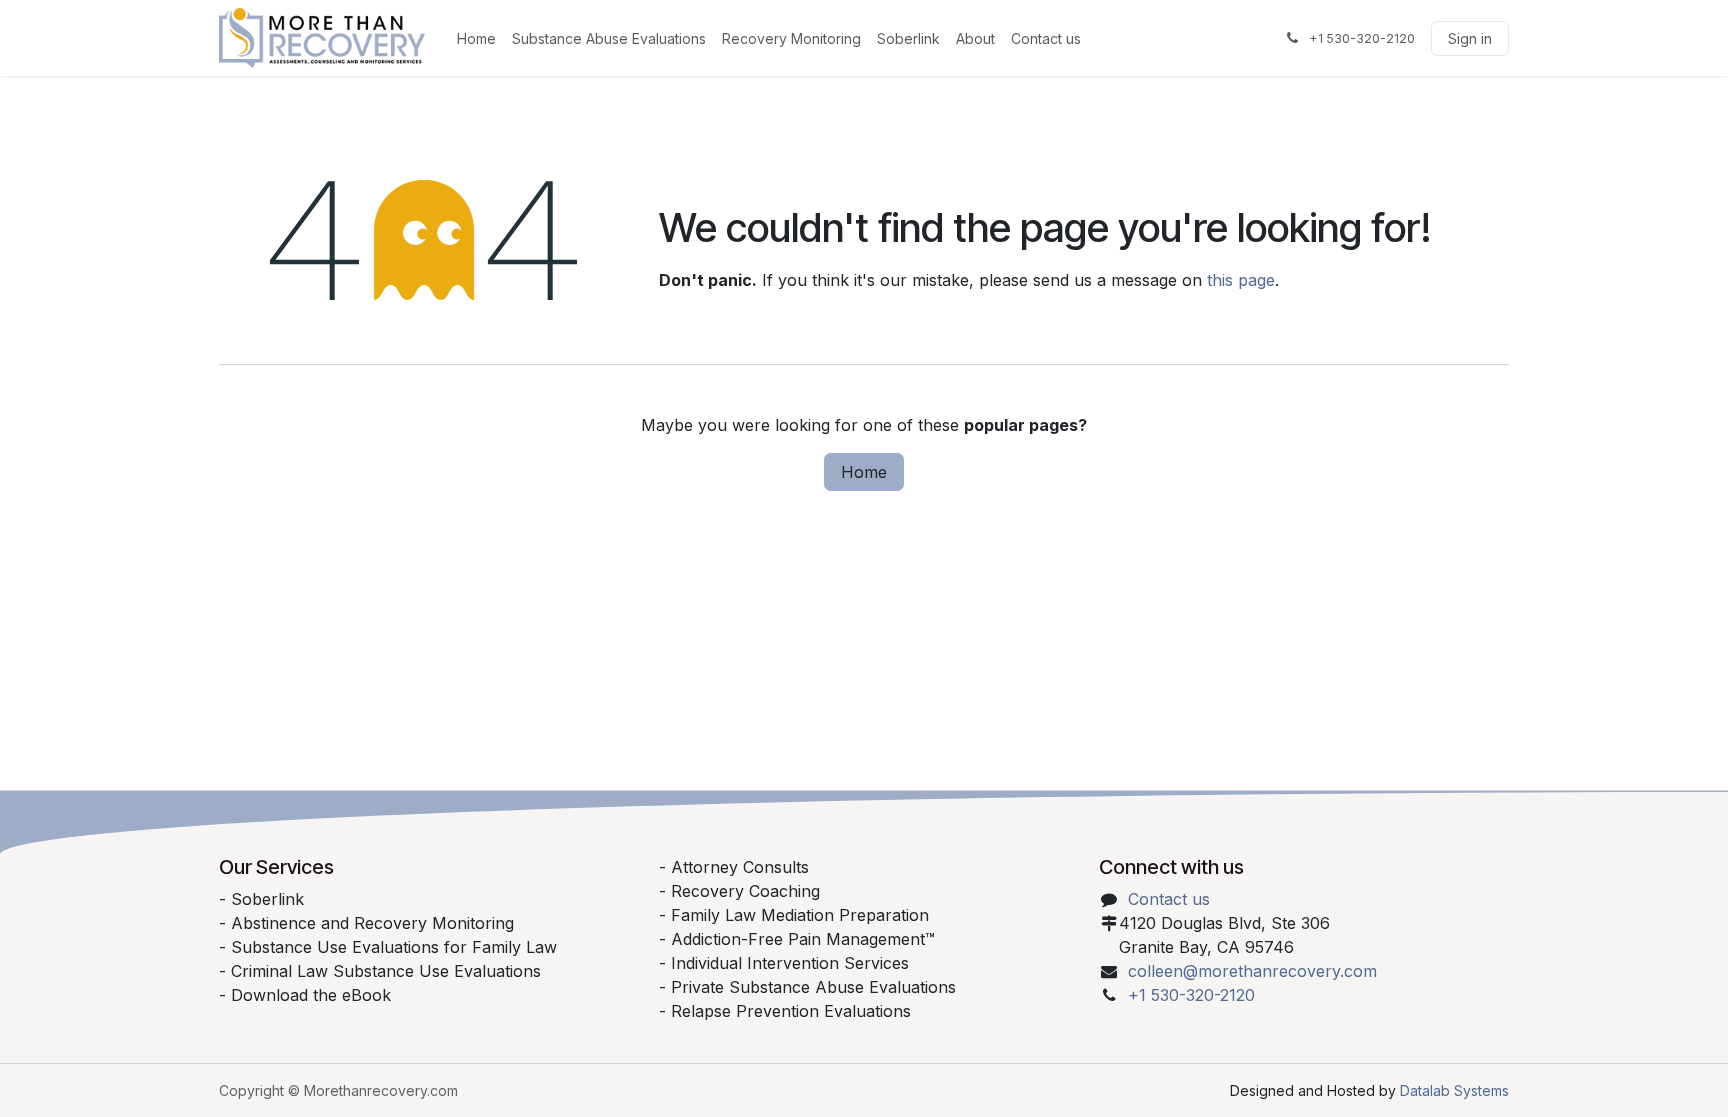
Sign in (1470, 38)
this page (1241, 280)
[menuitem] (476, 38)
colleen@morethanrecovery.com (1252, 971)
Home (864, 472)
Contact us (1169, 899)
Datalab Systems (1454, 1090)
